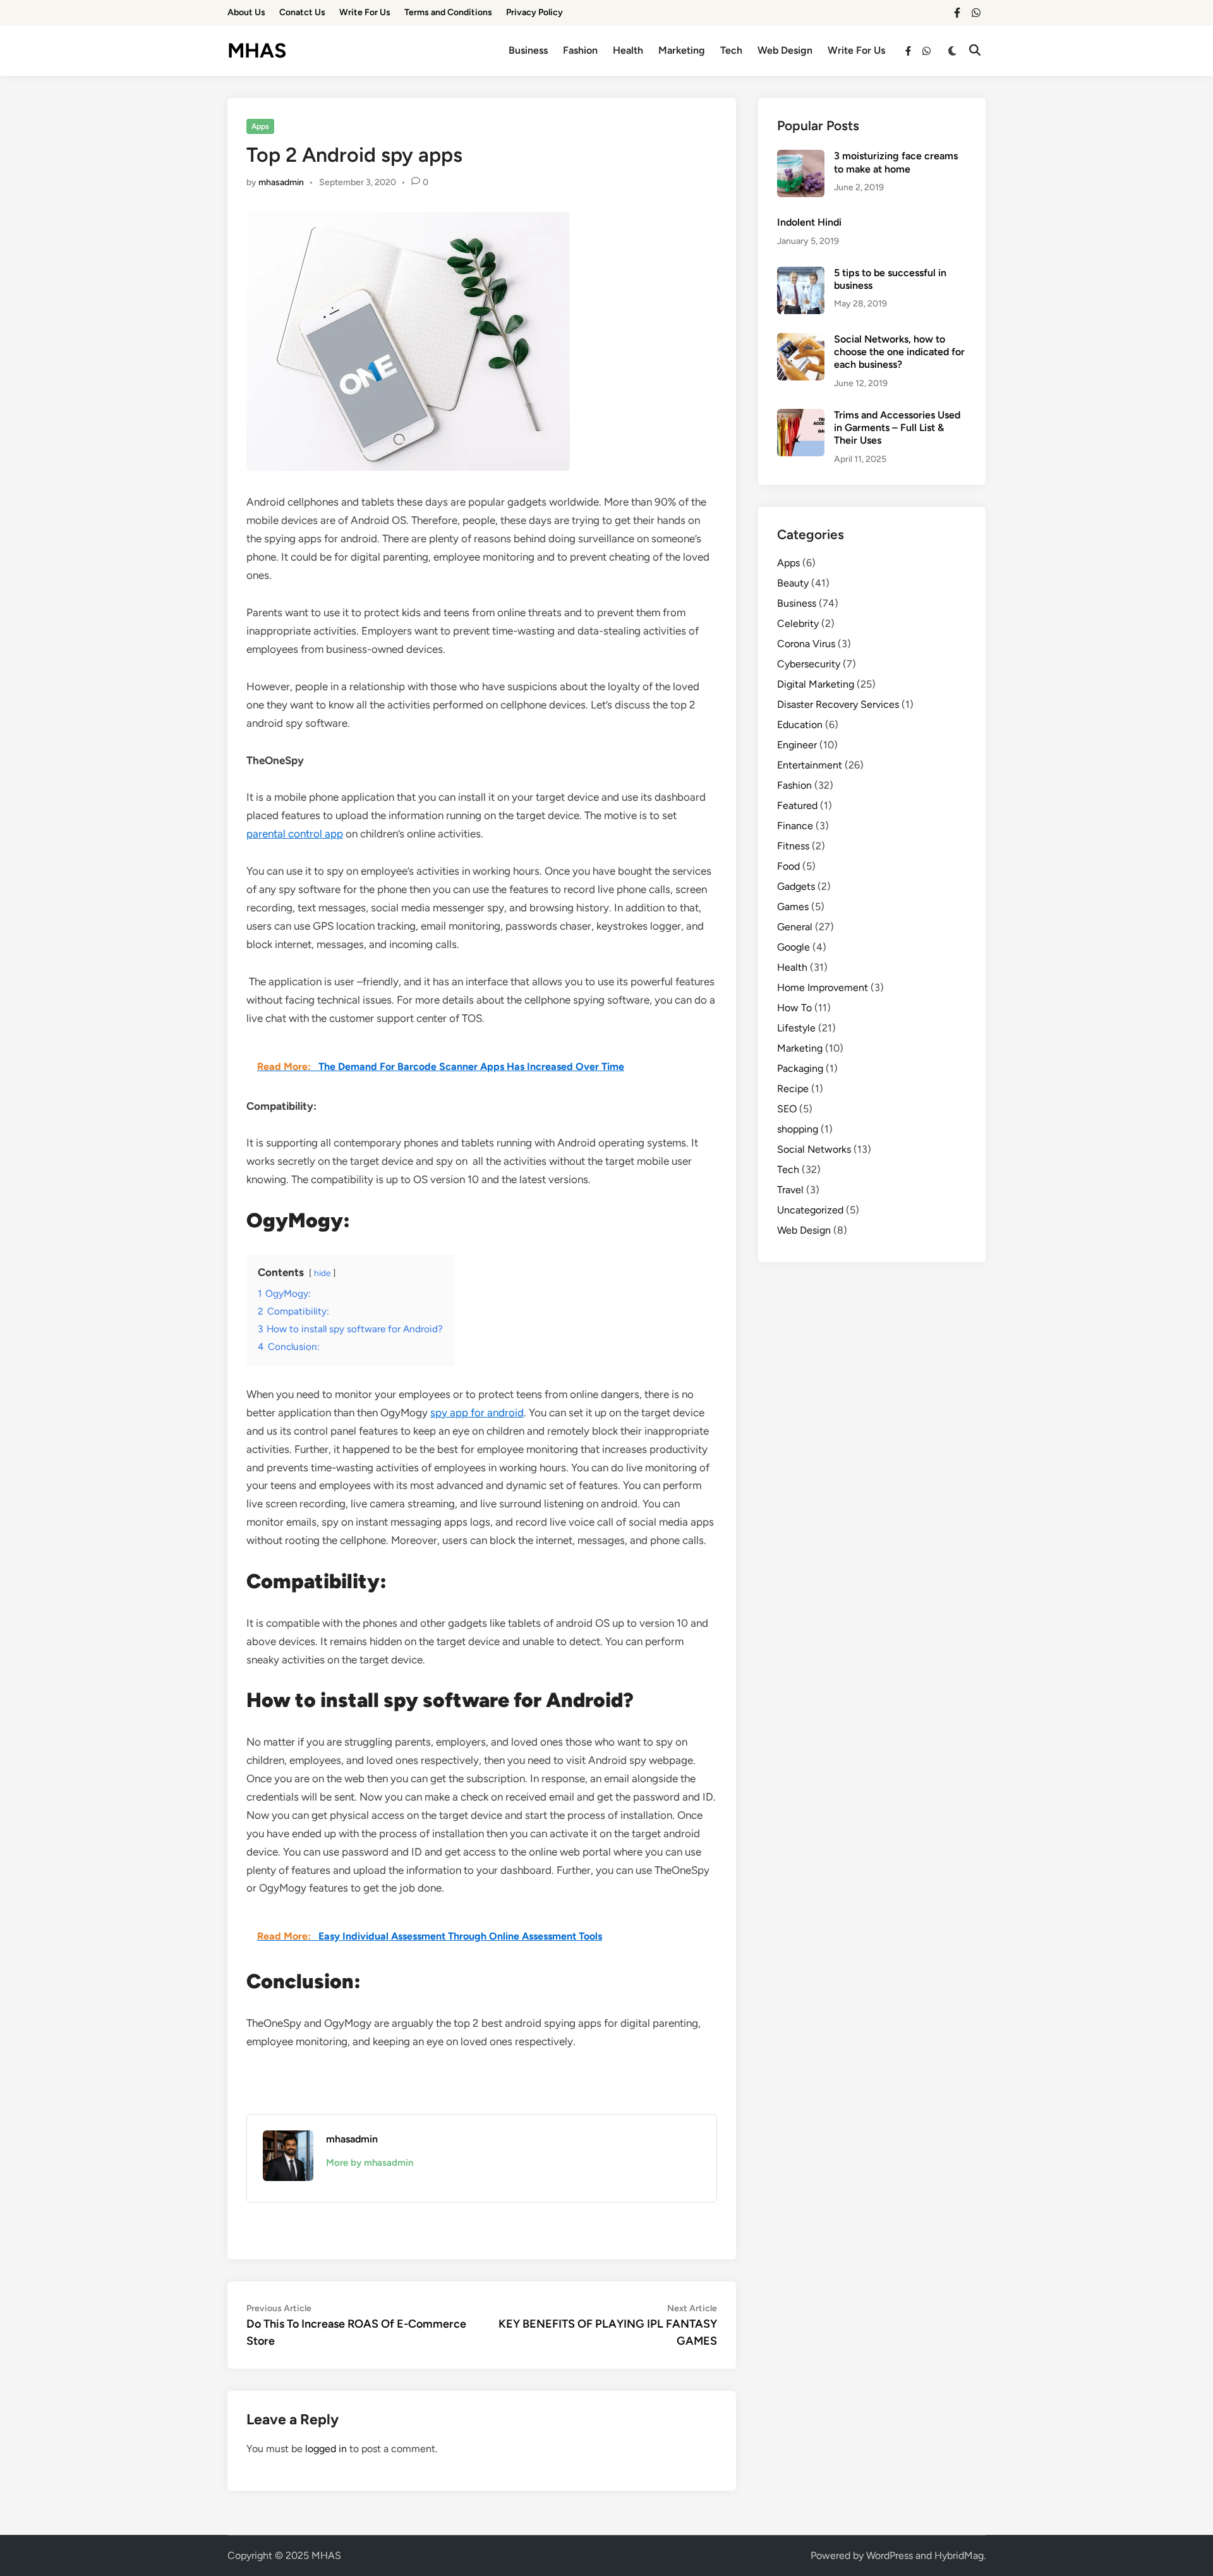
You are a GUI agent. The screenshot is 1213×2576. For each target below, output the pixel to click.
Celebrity (798, 623)
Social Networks (814, 1149)
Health (628, 50)
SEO (787, 1109)
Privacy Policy (534, 12)
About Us (246, 12)
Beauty (793, 583)
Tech (731, 50)
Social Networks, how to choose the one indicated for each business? (899, 352)
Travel (790, 1190)
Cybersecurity (809, 664)
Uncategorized (810, 1210)
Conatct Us (302, 12)
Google (794, 947)
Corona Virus (806, 644)
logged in (326, 2449)
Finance (795, 826)
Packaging (800, 1068)
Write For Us (365, 12)
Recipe (793, 1089)
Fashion (580, 50)
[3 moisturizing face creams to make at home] (801, 157)
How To (794, 1008)
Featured (797, 805)
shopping (798, 1129)
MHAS (257, 51)
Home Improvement (823, 987)
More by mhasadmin (370, 2163)
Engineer (797, 745)
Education (800, 725)
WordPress (890, 2555)
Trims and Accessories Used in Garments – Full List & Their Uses (897, 428)
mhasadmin (281, 182)
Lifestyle (796, 1028)
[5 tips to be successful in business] (801, 274)
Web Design (785, 50)
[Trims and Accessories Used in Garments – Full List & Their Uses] (801, 416)
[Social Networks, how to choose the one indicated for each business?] (801, 340)
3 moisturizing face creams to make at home (896, 162)
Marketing (682, 50)
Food (788, 866)
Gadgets (796, 886)
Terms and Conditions (448, 12)
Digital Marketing (816, 684)
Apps (260, 126)
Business (528, 50)
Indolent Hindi (809, 222)
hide (322, 1273)
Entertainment (810, 765)
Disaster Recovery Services (838, 704)
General (795, 927)
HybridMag (959, 2555)
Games (793, 907)
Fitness (793, 846)
